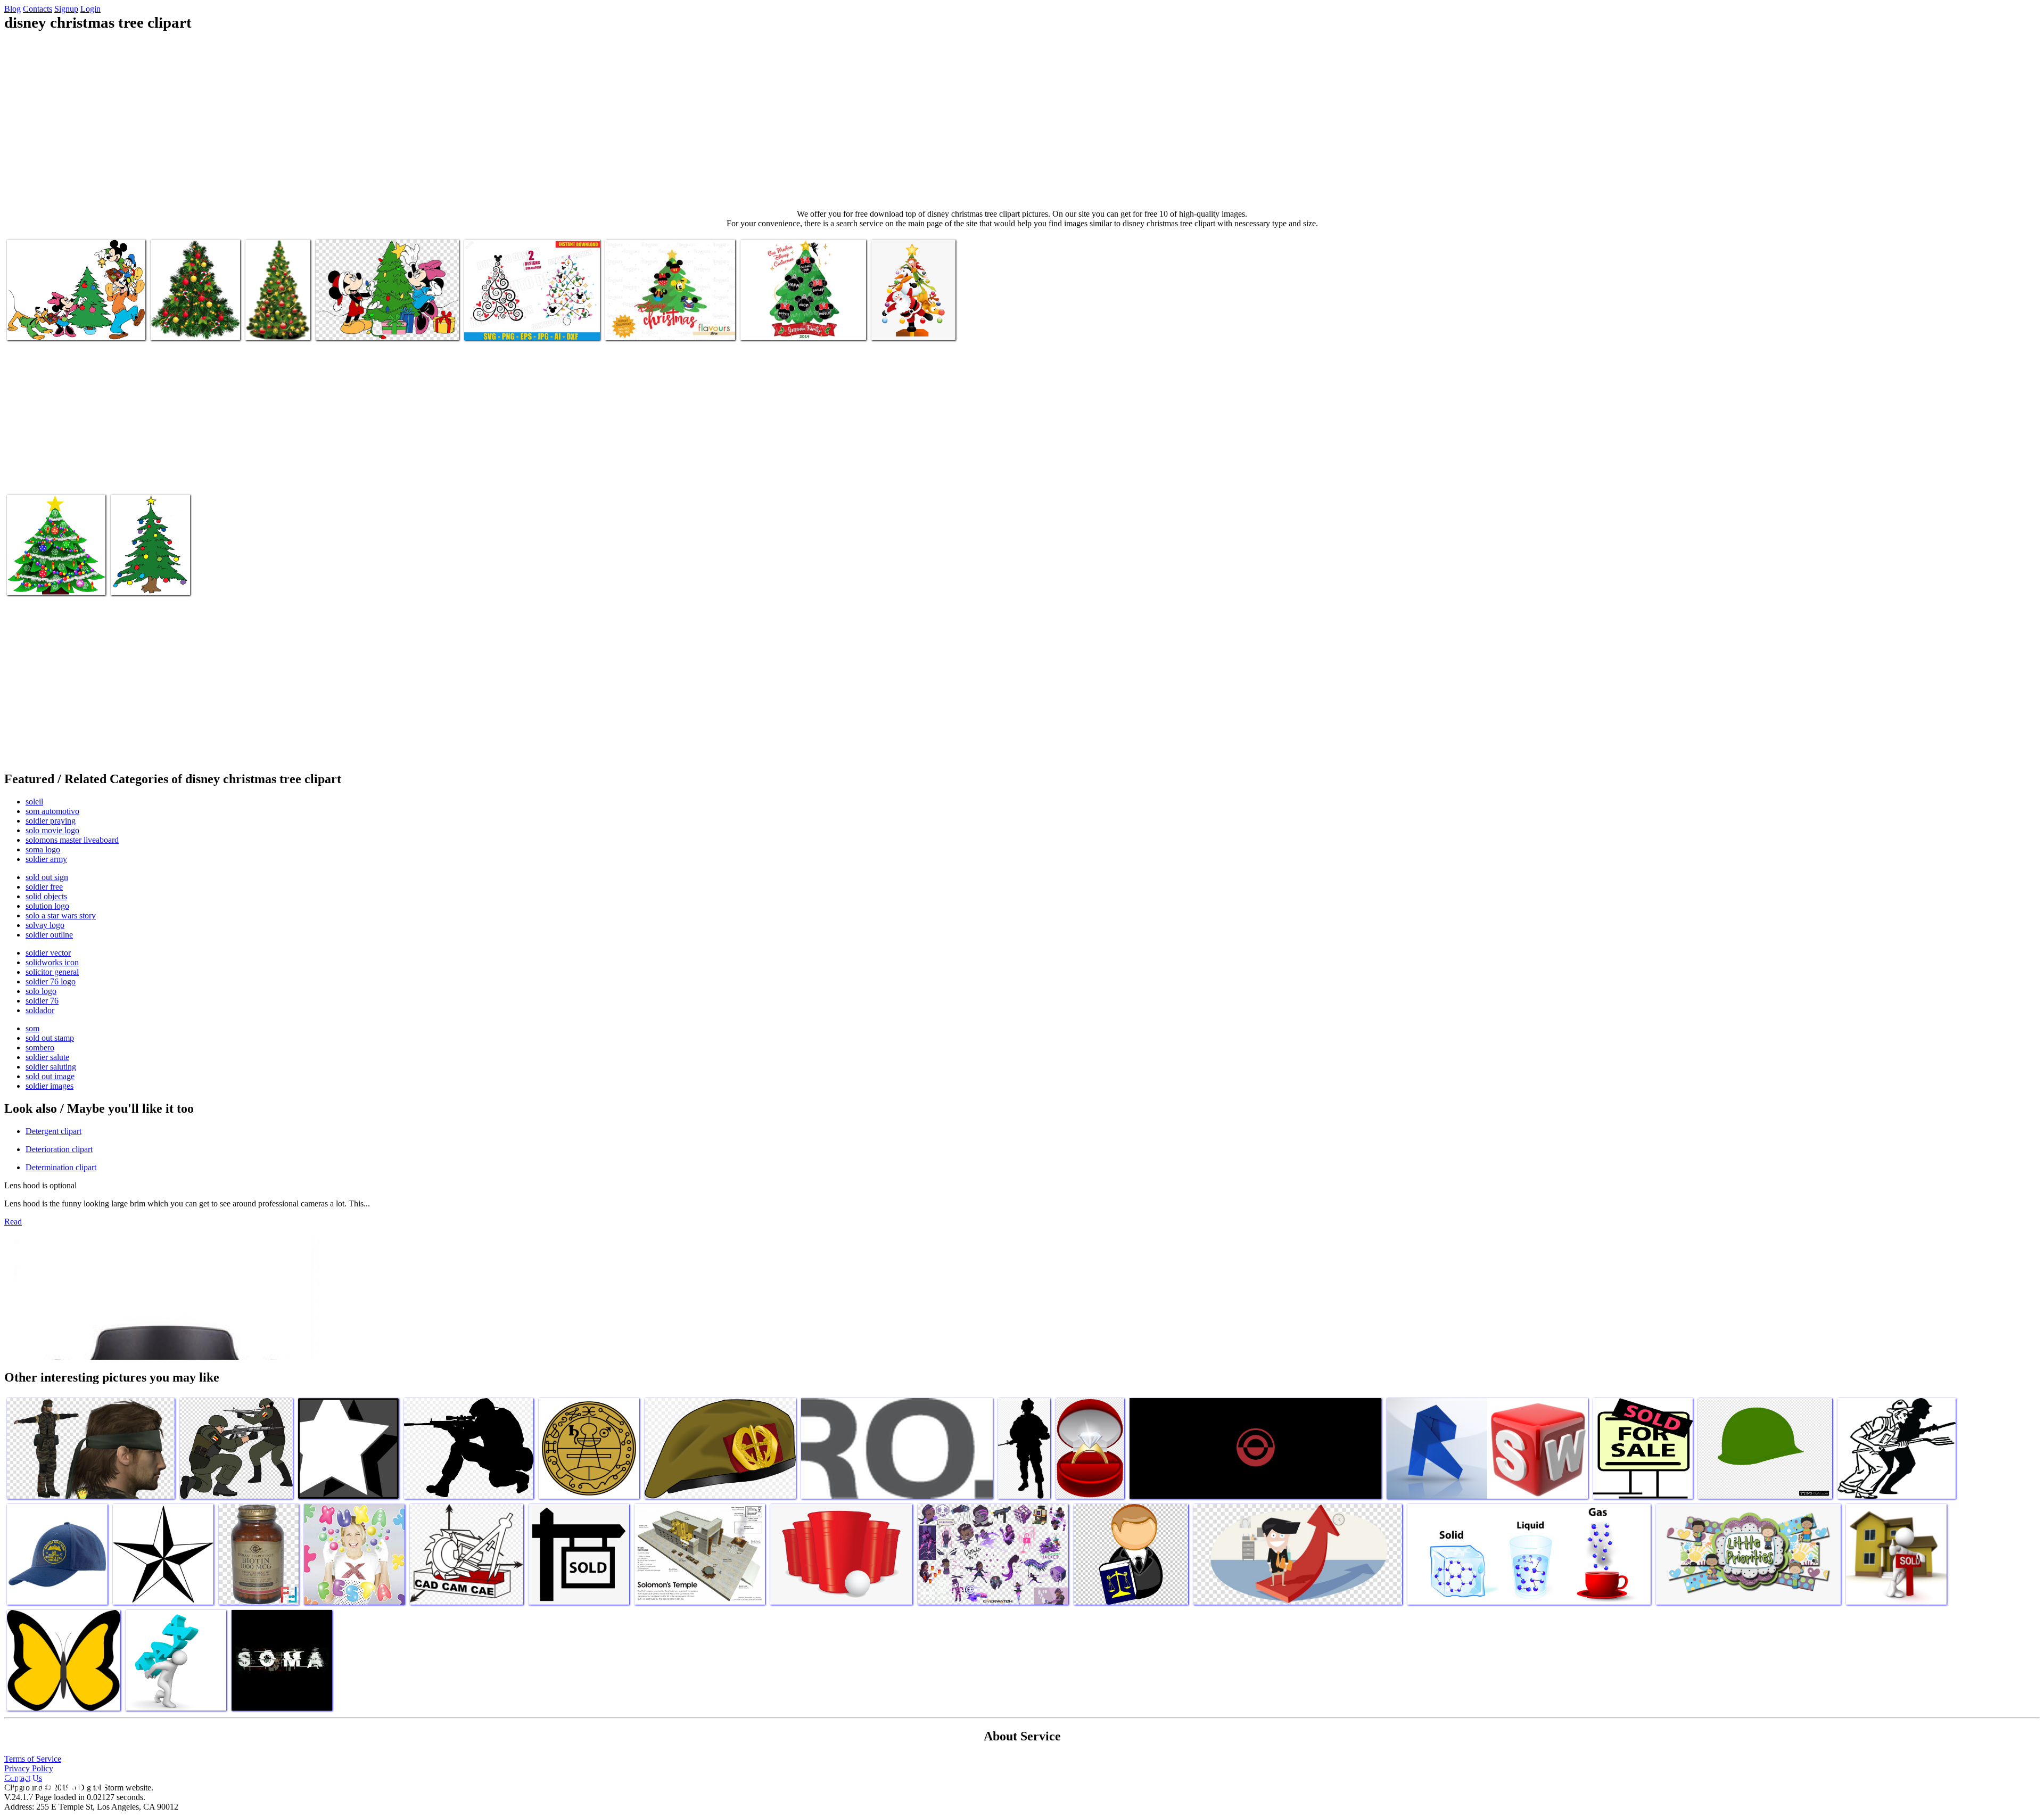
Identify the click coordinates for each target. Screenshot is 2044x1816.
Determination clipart (61, 1167)
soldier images (50, 1086)
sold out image (50, 1076)
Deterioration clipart (59, 1149)
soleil (34, 802)
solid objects (46, 896)
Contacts (38, 9)
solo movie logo (52, 830)
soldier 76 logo (51, 981)
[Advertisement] (1022, 120)
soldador (40, 1010)
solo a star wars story (61, 915)
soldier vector (48, 953)
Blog (13, 9)
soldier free (44, 887)
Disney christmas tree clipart (52, 326)
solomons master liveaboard (72, 840)
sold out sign (47, 877)
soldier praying (51, 821)
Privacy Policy (29, 1768)
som (32, 1028)
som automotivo (52, 811)
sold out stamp (50, 1038)
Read (13, 1222)
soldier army (46, 859)
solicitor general (52, 972)
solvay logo (45, 925)
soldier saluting (51, 1067)
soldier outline (49, 935)
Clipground (53, 1784)
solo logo (41, 991)
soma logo (43, 849)
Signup (66, 9)
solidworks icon (52, 962)
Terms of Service (33, 1759)
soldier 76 (42, 1001)
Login (90, 9)
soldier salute (47, 1057)
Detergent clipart (53, 1131)
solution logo (47, 906)
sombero (40, 1047)
